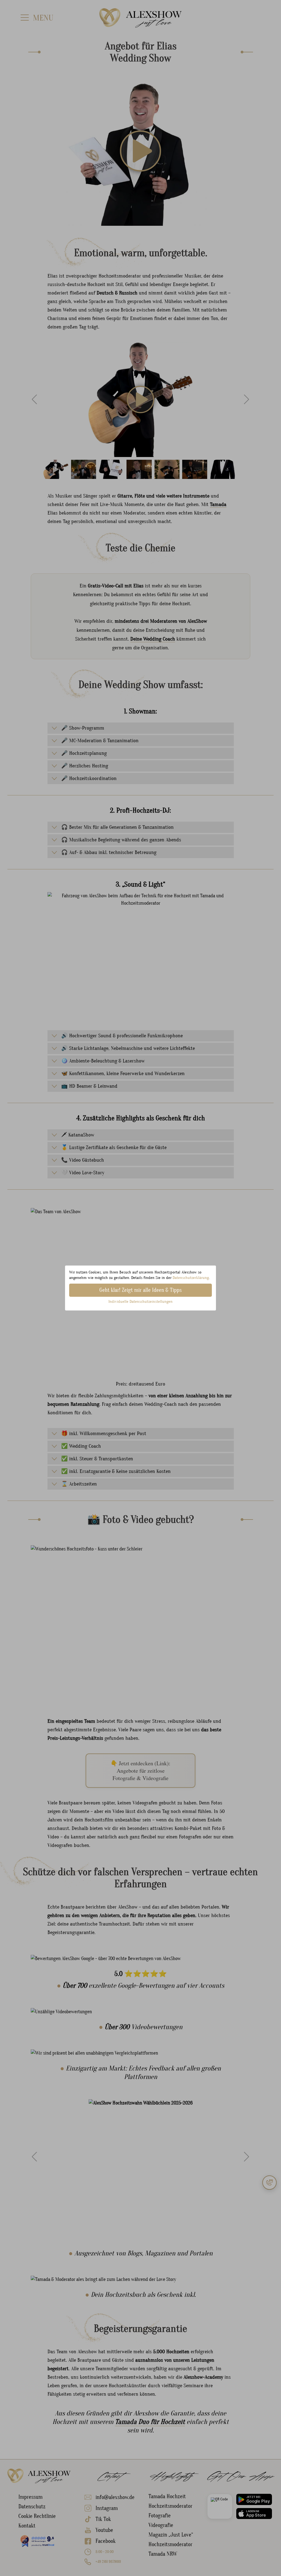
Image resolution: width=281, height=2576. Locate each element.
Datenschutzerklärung (191, 1278)
